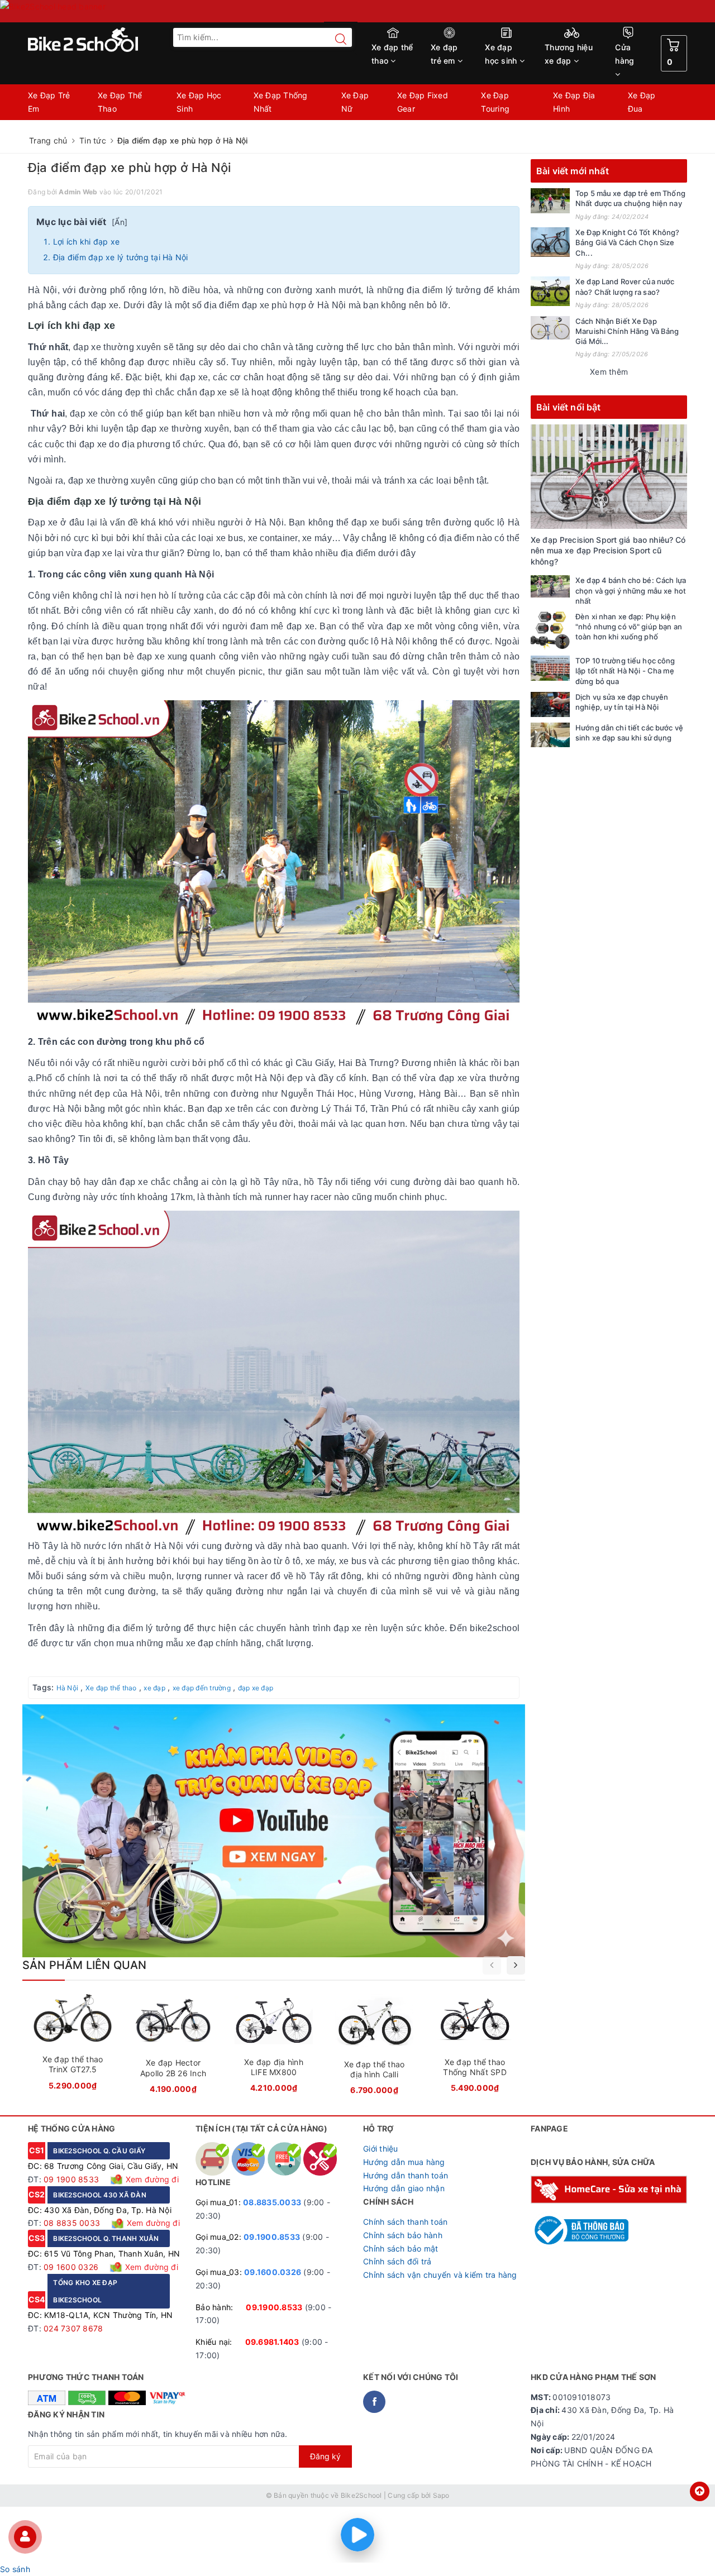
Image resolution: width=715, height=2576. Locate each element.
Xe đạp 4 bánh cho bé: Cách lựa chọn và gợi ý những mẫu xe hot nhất (631, 590)
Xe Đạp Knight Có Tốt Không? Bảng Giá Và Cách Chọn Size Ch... (628, 242)
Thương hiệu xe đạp (569, 54)
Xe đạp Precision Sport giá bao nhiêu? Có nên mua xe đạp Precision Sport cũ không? (608, 551)
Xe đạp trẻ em (444, 54)
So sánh (15, 2569)
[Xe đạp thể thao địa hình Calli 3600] (374, 2048)
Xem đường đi (151, 2179)
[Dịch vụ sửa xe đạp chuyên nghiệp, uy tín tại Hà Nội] (550, 704)
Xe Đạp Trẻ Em (49, 102)
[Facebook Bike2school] (374, 2402)
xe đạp (154, 1688)
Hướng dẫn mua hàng (404, 2162)
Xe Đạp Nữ (355, 102)
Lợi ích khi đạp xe (87, 242)
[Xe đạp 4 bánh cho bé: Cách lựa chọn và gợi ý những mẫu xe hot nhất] (550, 586)
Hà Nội (68, 1688)
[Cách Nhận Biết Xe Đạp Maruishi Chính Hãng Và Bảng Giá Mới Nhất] (550, 328)
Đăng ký (325, 2456)
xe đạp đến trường (202, 1688)
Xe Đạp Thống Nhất (281, 102)
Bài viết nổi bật (569, 407)
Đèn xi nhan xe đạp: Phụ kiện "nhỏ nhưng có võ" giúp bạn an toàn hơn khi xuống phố (629, 627)
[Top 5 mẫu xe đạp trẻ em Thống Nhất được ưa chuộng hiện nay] (550, 201)
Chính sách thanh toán (405, 2222)
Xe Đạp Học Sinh (199, 102)
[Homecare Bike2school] (609, 2189)
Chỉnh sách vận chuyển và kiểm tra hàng (440, 2275)
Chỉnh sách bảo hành (403, 2235)
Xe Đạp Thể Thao (120, 102)
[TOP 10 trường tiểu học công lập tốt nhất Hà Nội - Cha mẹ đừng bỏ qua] (550, 668)
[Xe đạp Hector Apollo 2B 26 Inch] (173, 2047)
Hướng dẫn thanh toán (406, 2175)
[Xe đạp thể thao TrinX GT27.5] (73, 2045)
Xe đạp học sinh (502, 54)
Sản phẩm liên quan (85, 1965)
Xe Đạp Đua (642, 102)
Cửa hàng (625, 54)
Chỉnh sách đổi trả (397, 2261)
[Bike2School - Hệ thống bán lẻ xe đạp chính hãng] (106, 40)
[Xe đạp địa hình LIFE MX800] (274, 2047)
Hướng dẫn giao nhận (404, 2188)
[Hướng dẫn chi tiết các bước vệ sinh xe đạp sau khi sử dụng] (550, 735)
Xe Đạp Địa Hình (574, 102)
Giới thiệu (381, 2149)
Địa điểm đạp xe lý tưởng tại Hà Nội (122, 257)
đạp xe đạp (256, 1688)
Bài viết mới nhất (573, 171)
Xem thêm (609, 372)
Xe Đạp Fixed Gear (423, 102)
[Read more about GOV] (580, 2225)
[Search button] (335, 39)
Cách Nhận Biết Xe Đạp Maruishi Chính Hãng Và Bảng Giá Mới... (627, 331)
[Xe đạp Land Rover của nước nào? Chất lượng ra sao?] (550, 291)
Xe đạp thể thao (392, 54)
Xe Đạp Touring (495, 102)
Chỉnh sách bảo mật (401, 2248)
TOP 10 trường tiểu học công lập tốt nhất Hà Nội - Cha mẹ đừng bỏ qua (625, 671)
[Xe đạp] (357, 11)
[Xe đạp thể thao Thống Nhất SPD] (475, 2047)
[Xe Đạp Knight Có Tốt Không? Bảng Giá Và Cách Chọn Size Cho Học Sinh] (550, 242)
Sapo (441, 2495)
